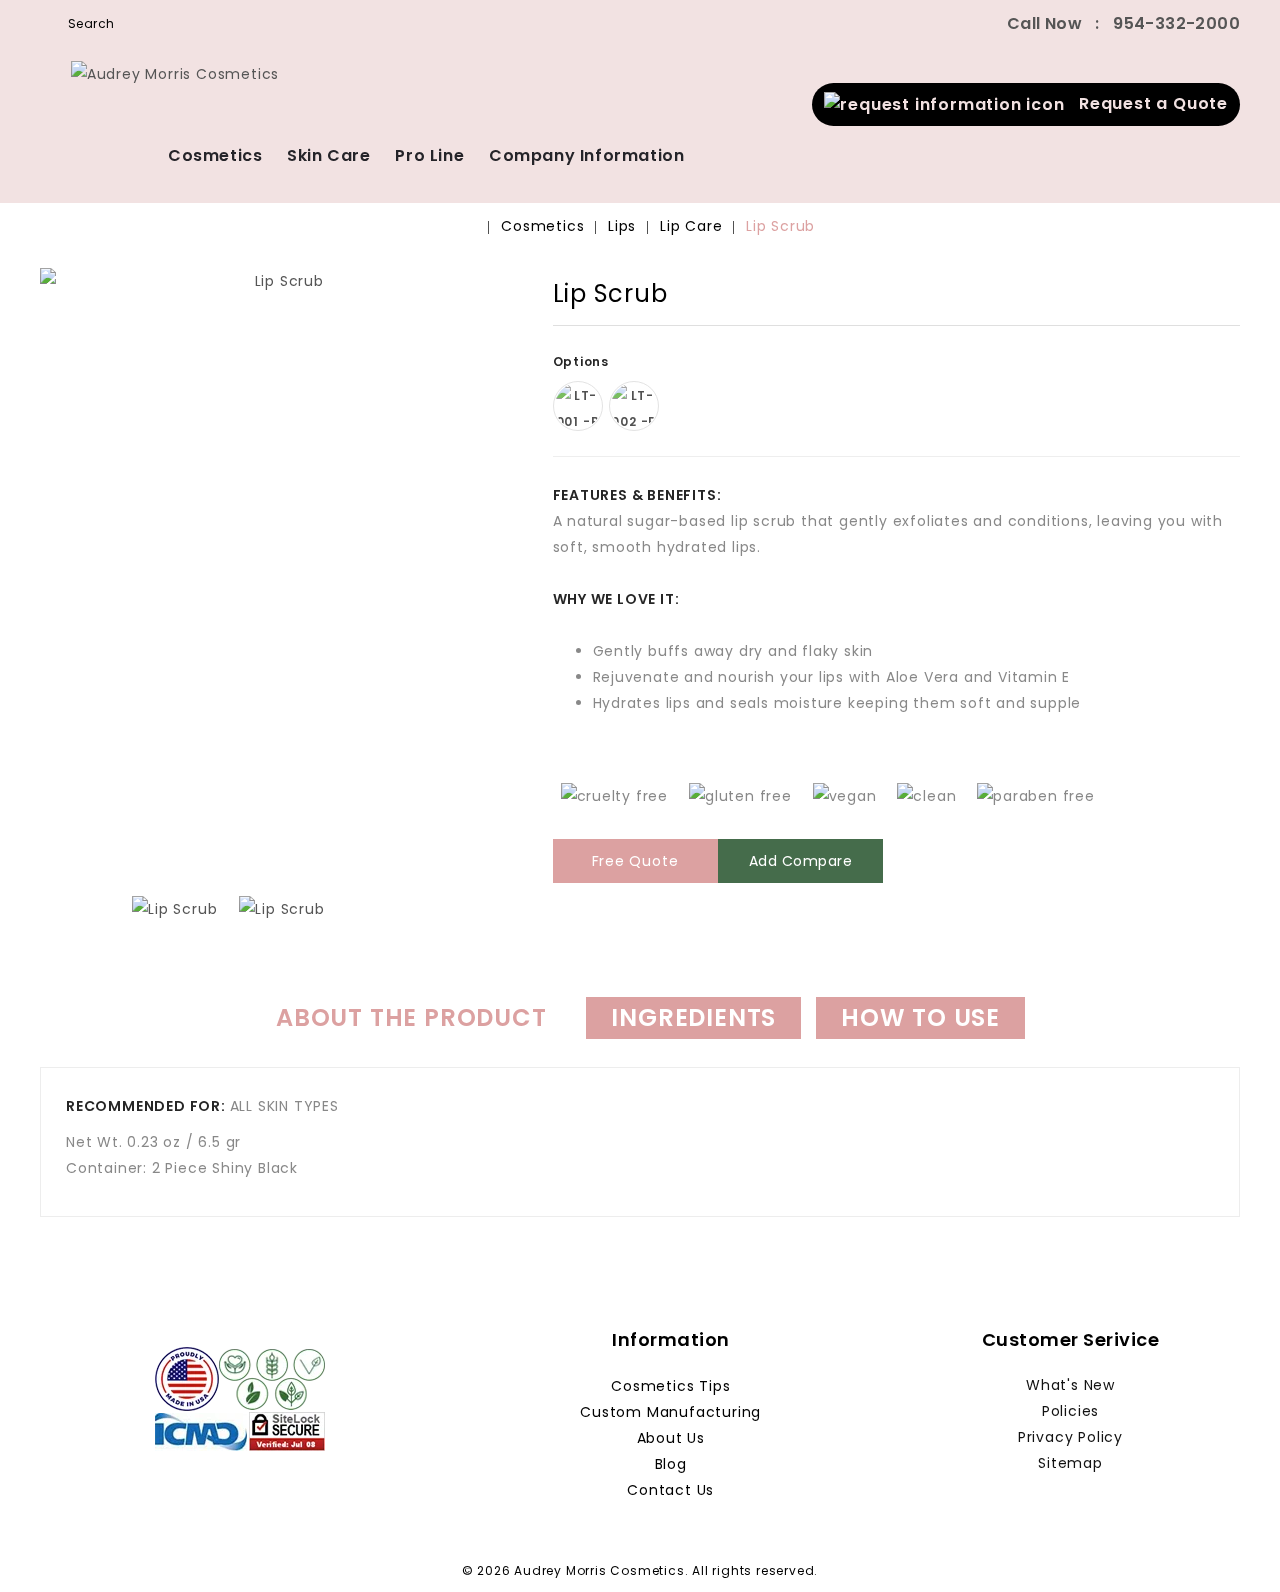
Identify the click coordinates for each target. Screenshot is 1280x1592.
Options (583, 361)
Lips (622, 226)
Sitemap (1070, 1463)
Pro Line (429, 155)
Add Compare (801, 861)
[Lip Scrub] (281, 569)
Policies (1070, 1411)
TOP (1235, 1547)
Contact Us (670, 1490)
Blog (671, 1464)
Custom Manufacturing (670, 1412)
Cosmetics (215, 155)
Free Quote (635, 861)
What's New (1070, 1385)
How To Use (920, 1017)
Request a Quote (1146, 103)
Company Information (586, 155)
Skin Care (328, 155)
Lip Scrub (780, 226)
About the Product (411, 1017)
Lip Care (691, 226)
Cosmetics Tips (670, 1386)
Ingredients (693, 1017)
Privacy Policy (1070, 1437)
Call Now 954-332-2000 (1123, 23)
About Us (671, 1438)
